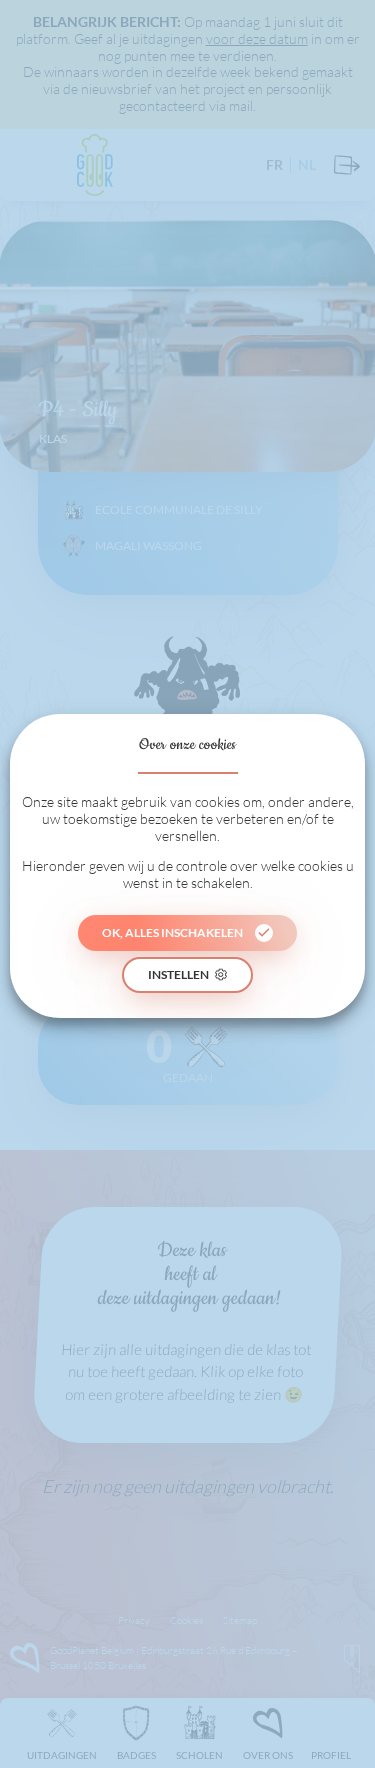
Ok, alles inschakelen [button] (172, 932)
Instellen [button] (178, 974)
